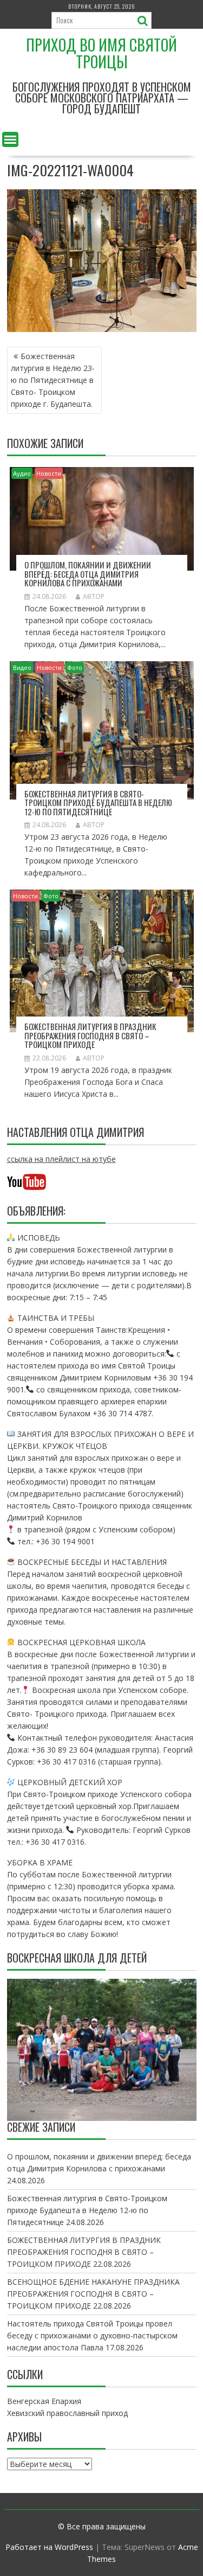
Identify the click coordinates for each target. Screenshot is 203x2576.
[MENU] (10, 139)
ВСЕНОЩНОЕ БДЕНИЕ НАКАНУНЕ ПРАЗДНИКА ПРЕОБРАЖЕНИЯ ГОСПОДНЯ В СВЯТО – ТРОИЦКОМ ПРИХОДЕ (93, 2294)
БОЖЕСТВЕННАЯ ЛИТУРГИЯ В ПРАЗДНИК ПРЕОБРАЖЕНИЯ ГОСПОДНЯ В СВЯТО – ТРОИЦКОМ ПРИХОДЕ (90, 1035)
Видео (22, 667)
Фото (75, 667)
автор (94, 596)
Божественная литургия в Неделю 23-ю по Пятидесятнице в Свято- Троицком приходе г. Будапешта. (53, 380)
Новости (49, 473)
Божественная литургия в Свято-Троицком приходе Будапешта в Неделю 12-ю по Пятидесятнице (98, 803)
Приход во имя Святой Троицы (101, 53)
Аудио (22, 473)
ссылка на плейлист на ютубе (61, 1159)
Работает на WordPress (49, 2547)
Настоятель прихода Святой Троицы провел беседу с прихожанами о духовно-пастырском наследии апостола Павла (92, 2335)
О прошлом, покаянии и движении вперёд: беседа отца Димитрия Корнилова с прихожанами (88, 574)
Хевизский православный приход (67, 2413)
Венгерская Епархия (44, 2401)
